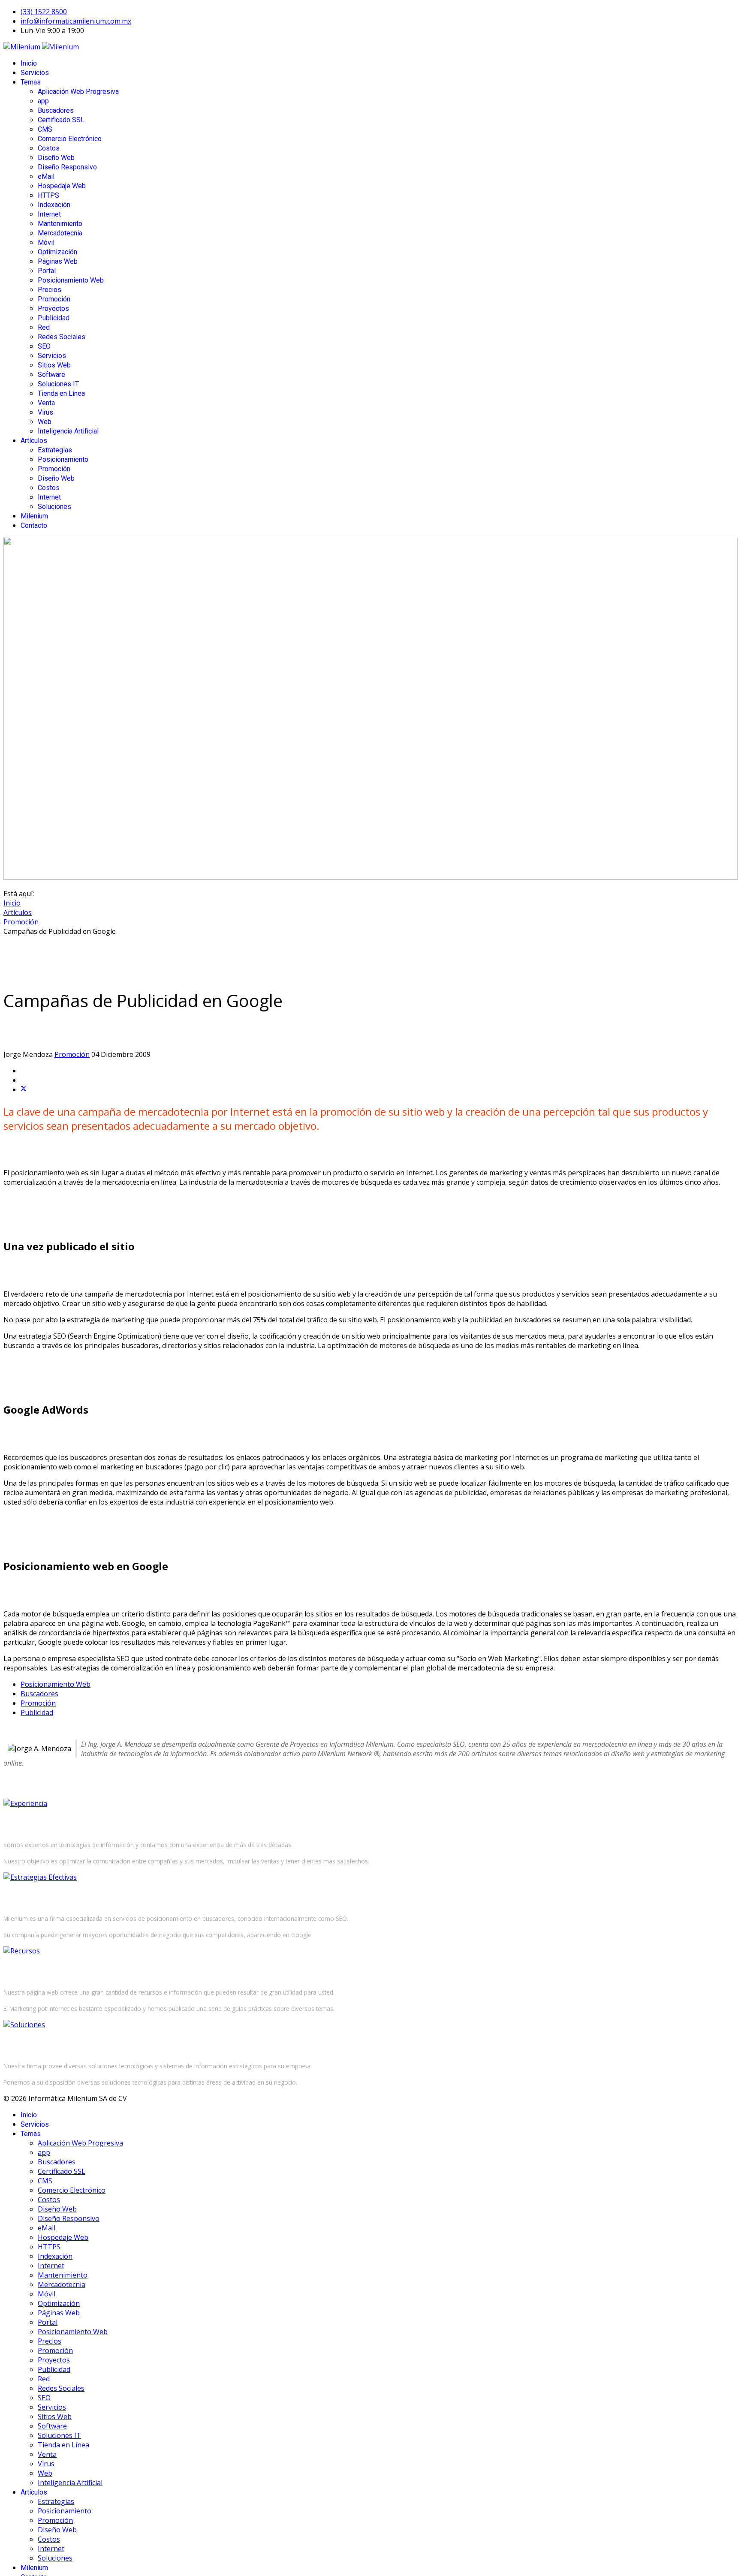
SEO (44, 346)
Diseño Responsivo (67, 167)
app (43, 101)
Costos (49, 148)
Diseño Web (56, 158)
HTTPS (48, 195)
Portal (47, 271)
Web (45, 422)
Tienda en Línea (61, 393)
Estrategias (55, 450)
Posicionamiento (63, 459)
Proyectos (53, 308)
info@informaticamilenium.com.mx (76, 21)
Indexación (54, 205)
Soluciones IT (58, 384)
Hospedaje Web (62, 186)
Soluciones (54, 507)
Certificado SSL (61, 120)
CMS (45, 129)
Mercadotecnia (60, 233)
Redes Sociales (62, 337)
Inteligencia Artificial (68, 431)
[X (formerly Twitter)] (24, 1089)
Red (44, 327)
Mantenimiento (60, 224)
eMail (46, 176)
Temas (31, 82)
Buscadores (56, 110)
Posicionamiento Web (71, 280)
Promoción (54, 299)
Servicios (35, 73)
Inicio (29, 63)
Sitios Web (54, 365)
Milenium (34, 516)
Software (51, 375)
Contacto (34, 525)
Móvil (46, 242)
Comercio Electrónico (70, 139)
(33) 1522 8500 (44, 12)
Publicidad (54, 318)
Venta (46, 403)
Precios (50, 290)
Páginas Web (58, 261)
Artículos (34, 441)
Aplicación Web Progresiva (78, 92)
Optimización (57, 252)
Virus (45, 412)
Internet (49, 214)
